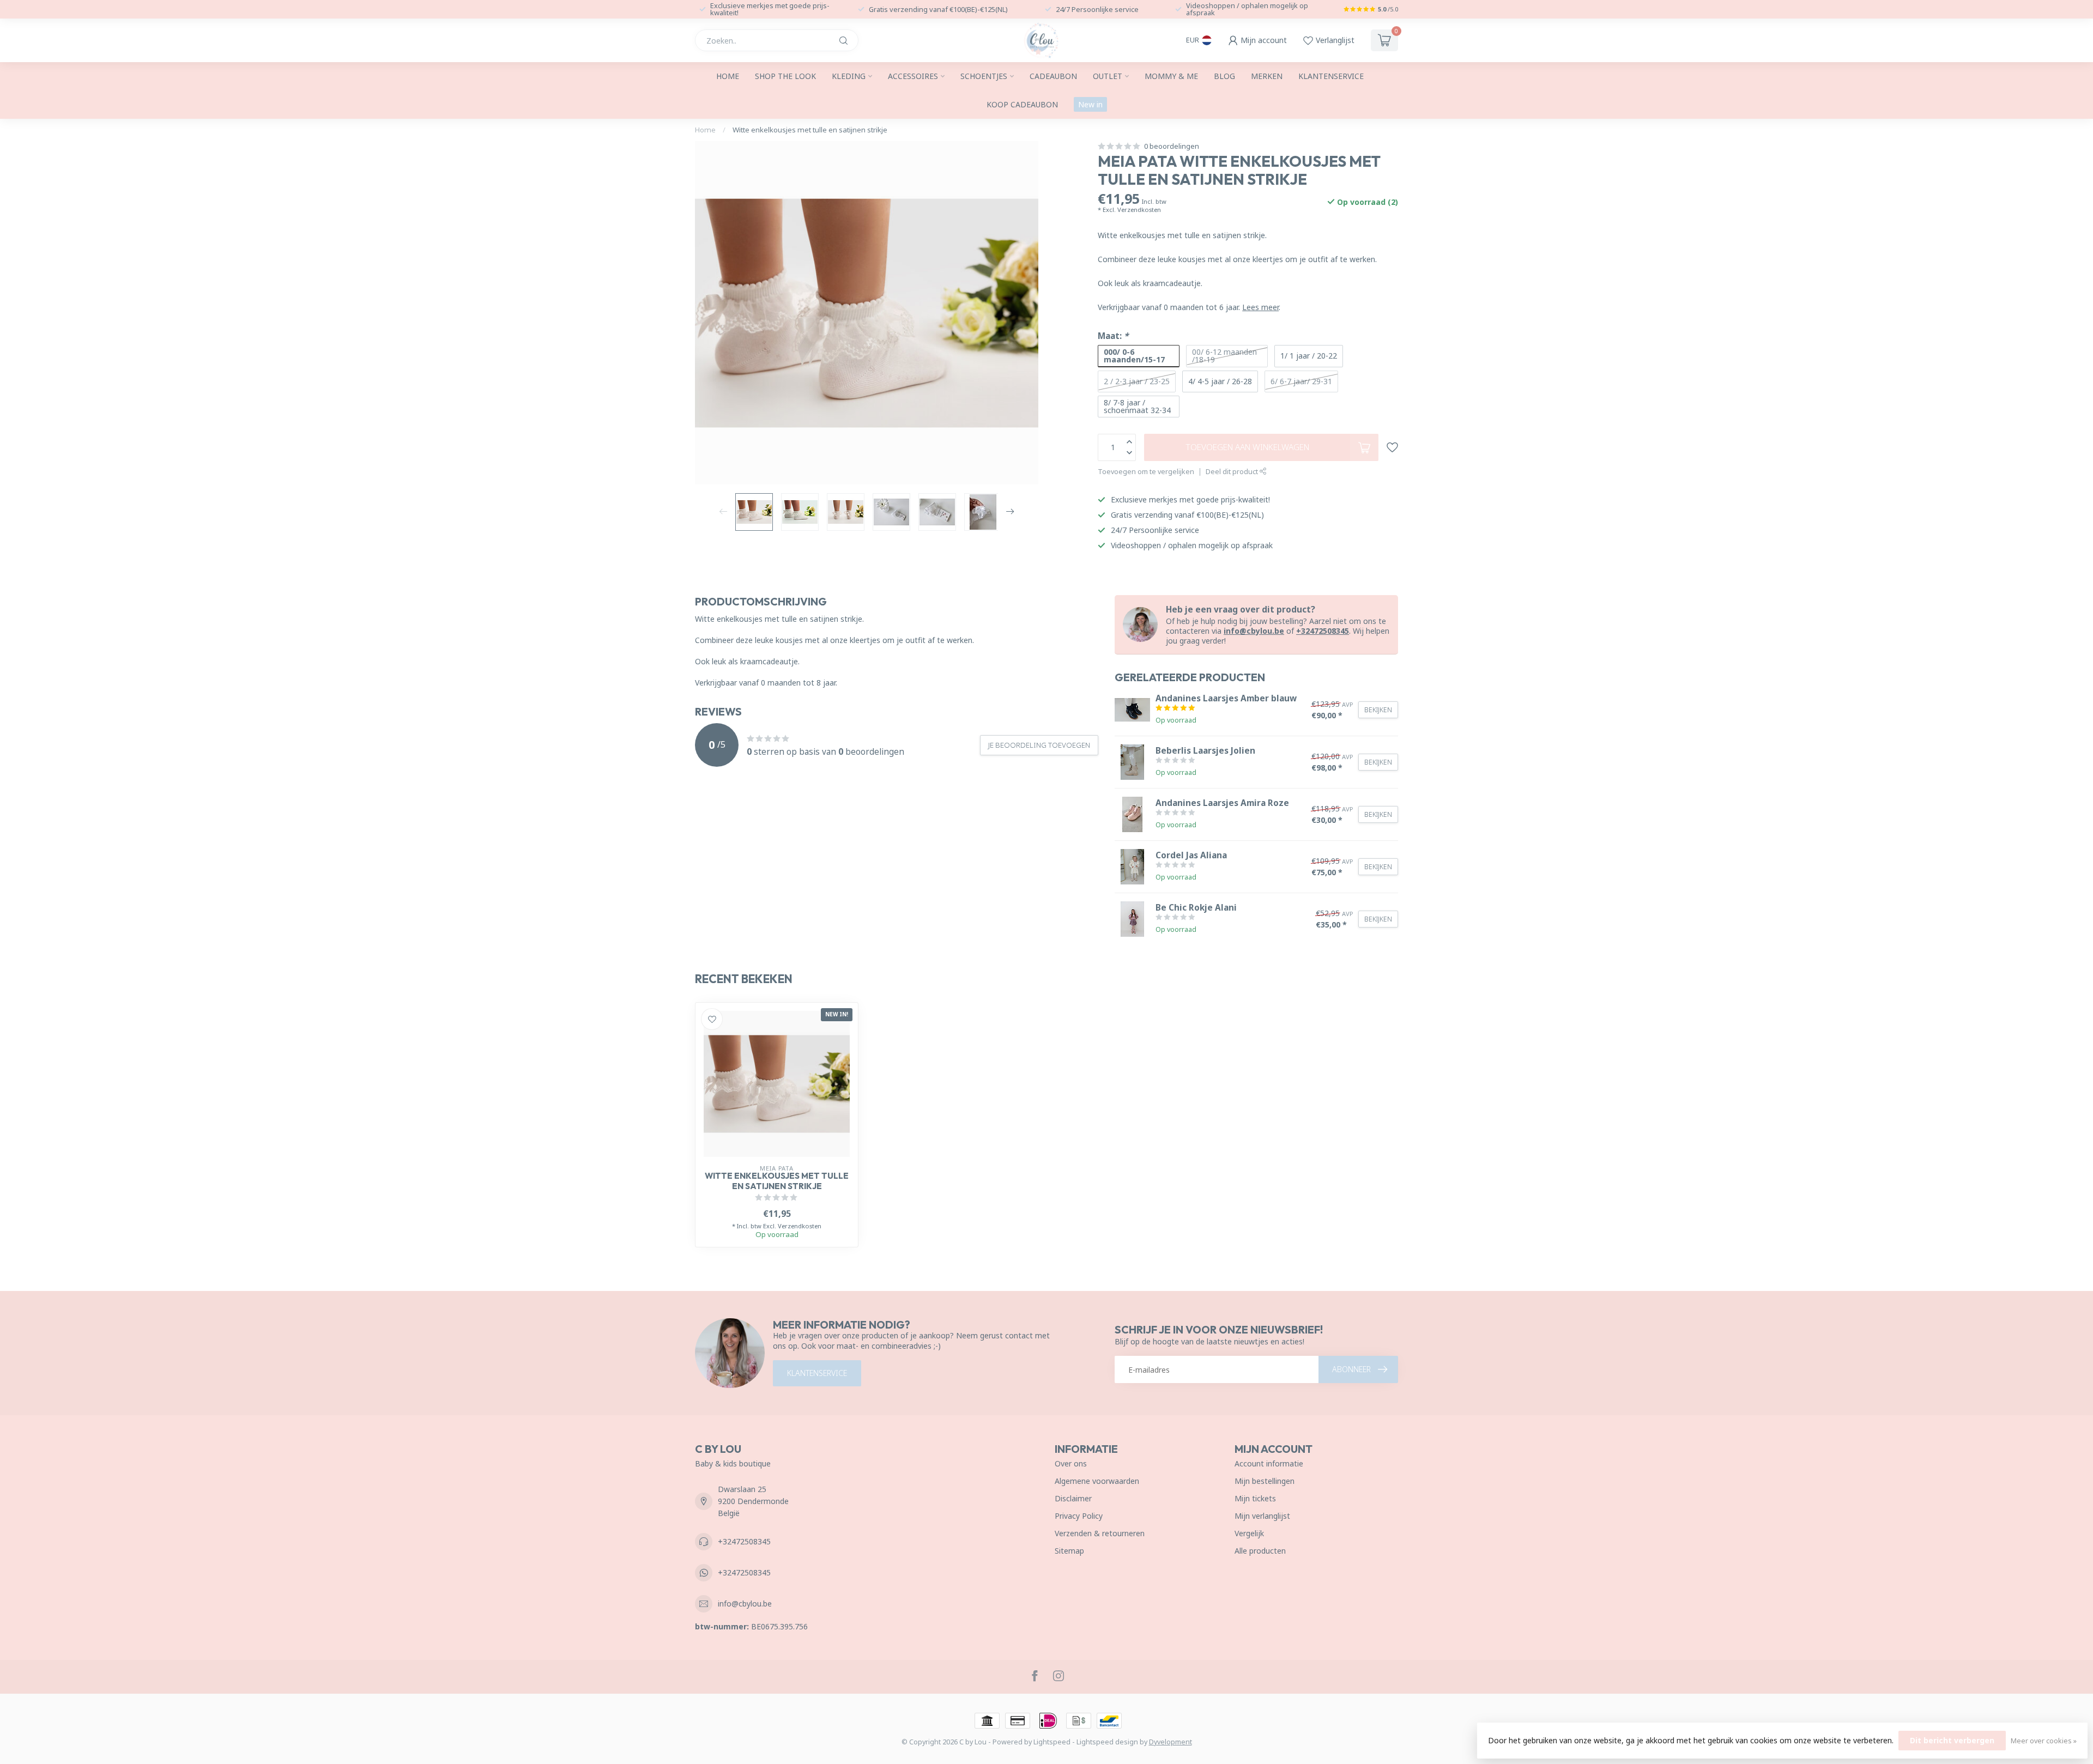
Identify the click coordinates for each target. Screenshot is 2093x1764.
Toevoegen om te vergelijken (1146, 472)
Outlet (1108, 76)
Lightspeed (1052, 1742)
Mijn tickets (1255, 1498)
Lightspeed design (1107, 1742)
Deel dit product (1233, 472)
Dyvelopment (1170, 1742)
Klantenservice (1331, 76)
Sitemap (1069, 1551)
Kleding (849, 76)
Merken (1267, 76)
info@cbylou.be (1254, 631)
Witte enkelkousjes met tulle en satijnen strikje (810, 130)
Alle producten (1260, 1551)
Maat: (1113, 336)
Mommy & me (1171, 76)
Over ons (1071, 1463)
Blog (1224, 76)
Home (728, 76)
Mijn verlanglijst (1262, 1516)
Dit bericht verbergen (1952, 1740)
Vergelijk (1249, 1533)
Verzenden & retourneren (1100, 1533)
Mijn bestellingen (1265, 1481)
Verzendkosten (1139, 210)
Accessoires (913, 76)
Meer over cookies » (2044, 1741)
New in (1090, 104)
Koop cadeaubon (1022, 104)
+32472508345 (1323, 631)
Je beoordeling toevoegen (1039, 745)
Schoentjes (984, 76)
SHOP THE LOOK (785, 76)
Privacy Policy (1079, 1516)
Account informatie (1269, 1463)
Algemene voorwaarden (1097, 1481)
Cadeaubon (1053, 76)
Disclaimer (1073, 1498)
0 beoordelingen (1172, 146)
